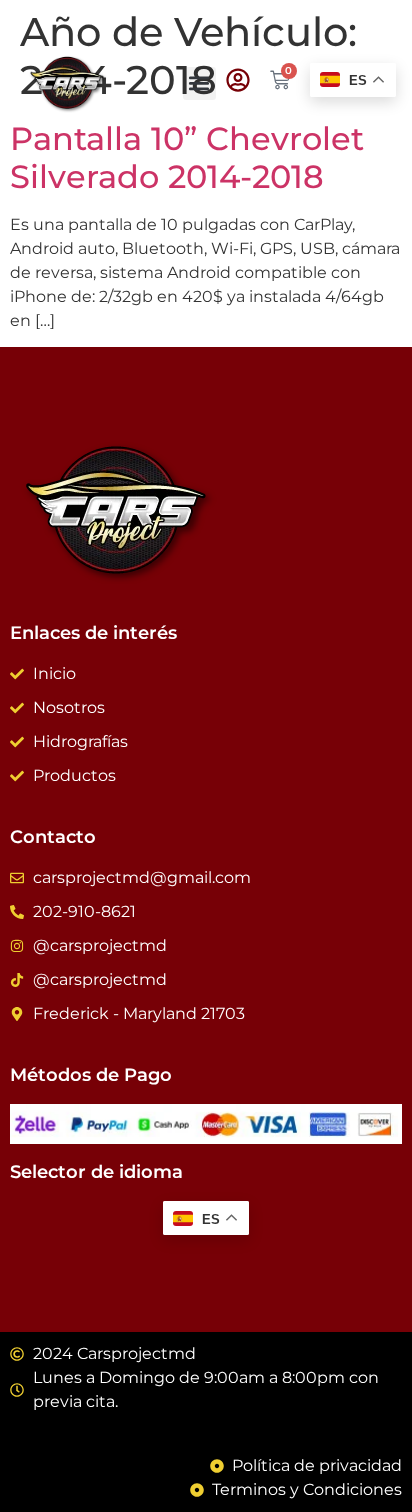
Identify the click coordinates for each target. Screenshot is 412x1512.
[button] (199, 83)
